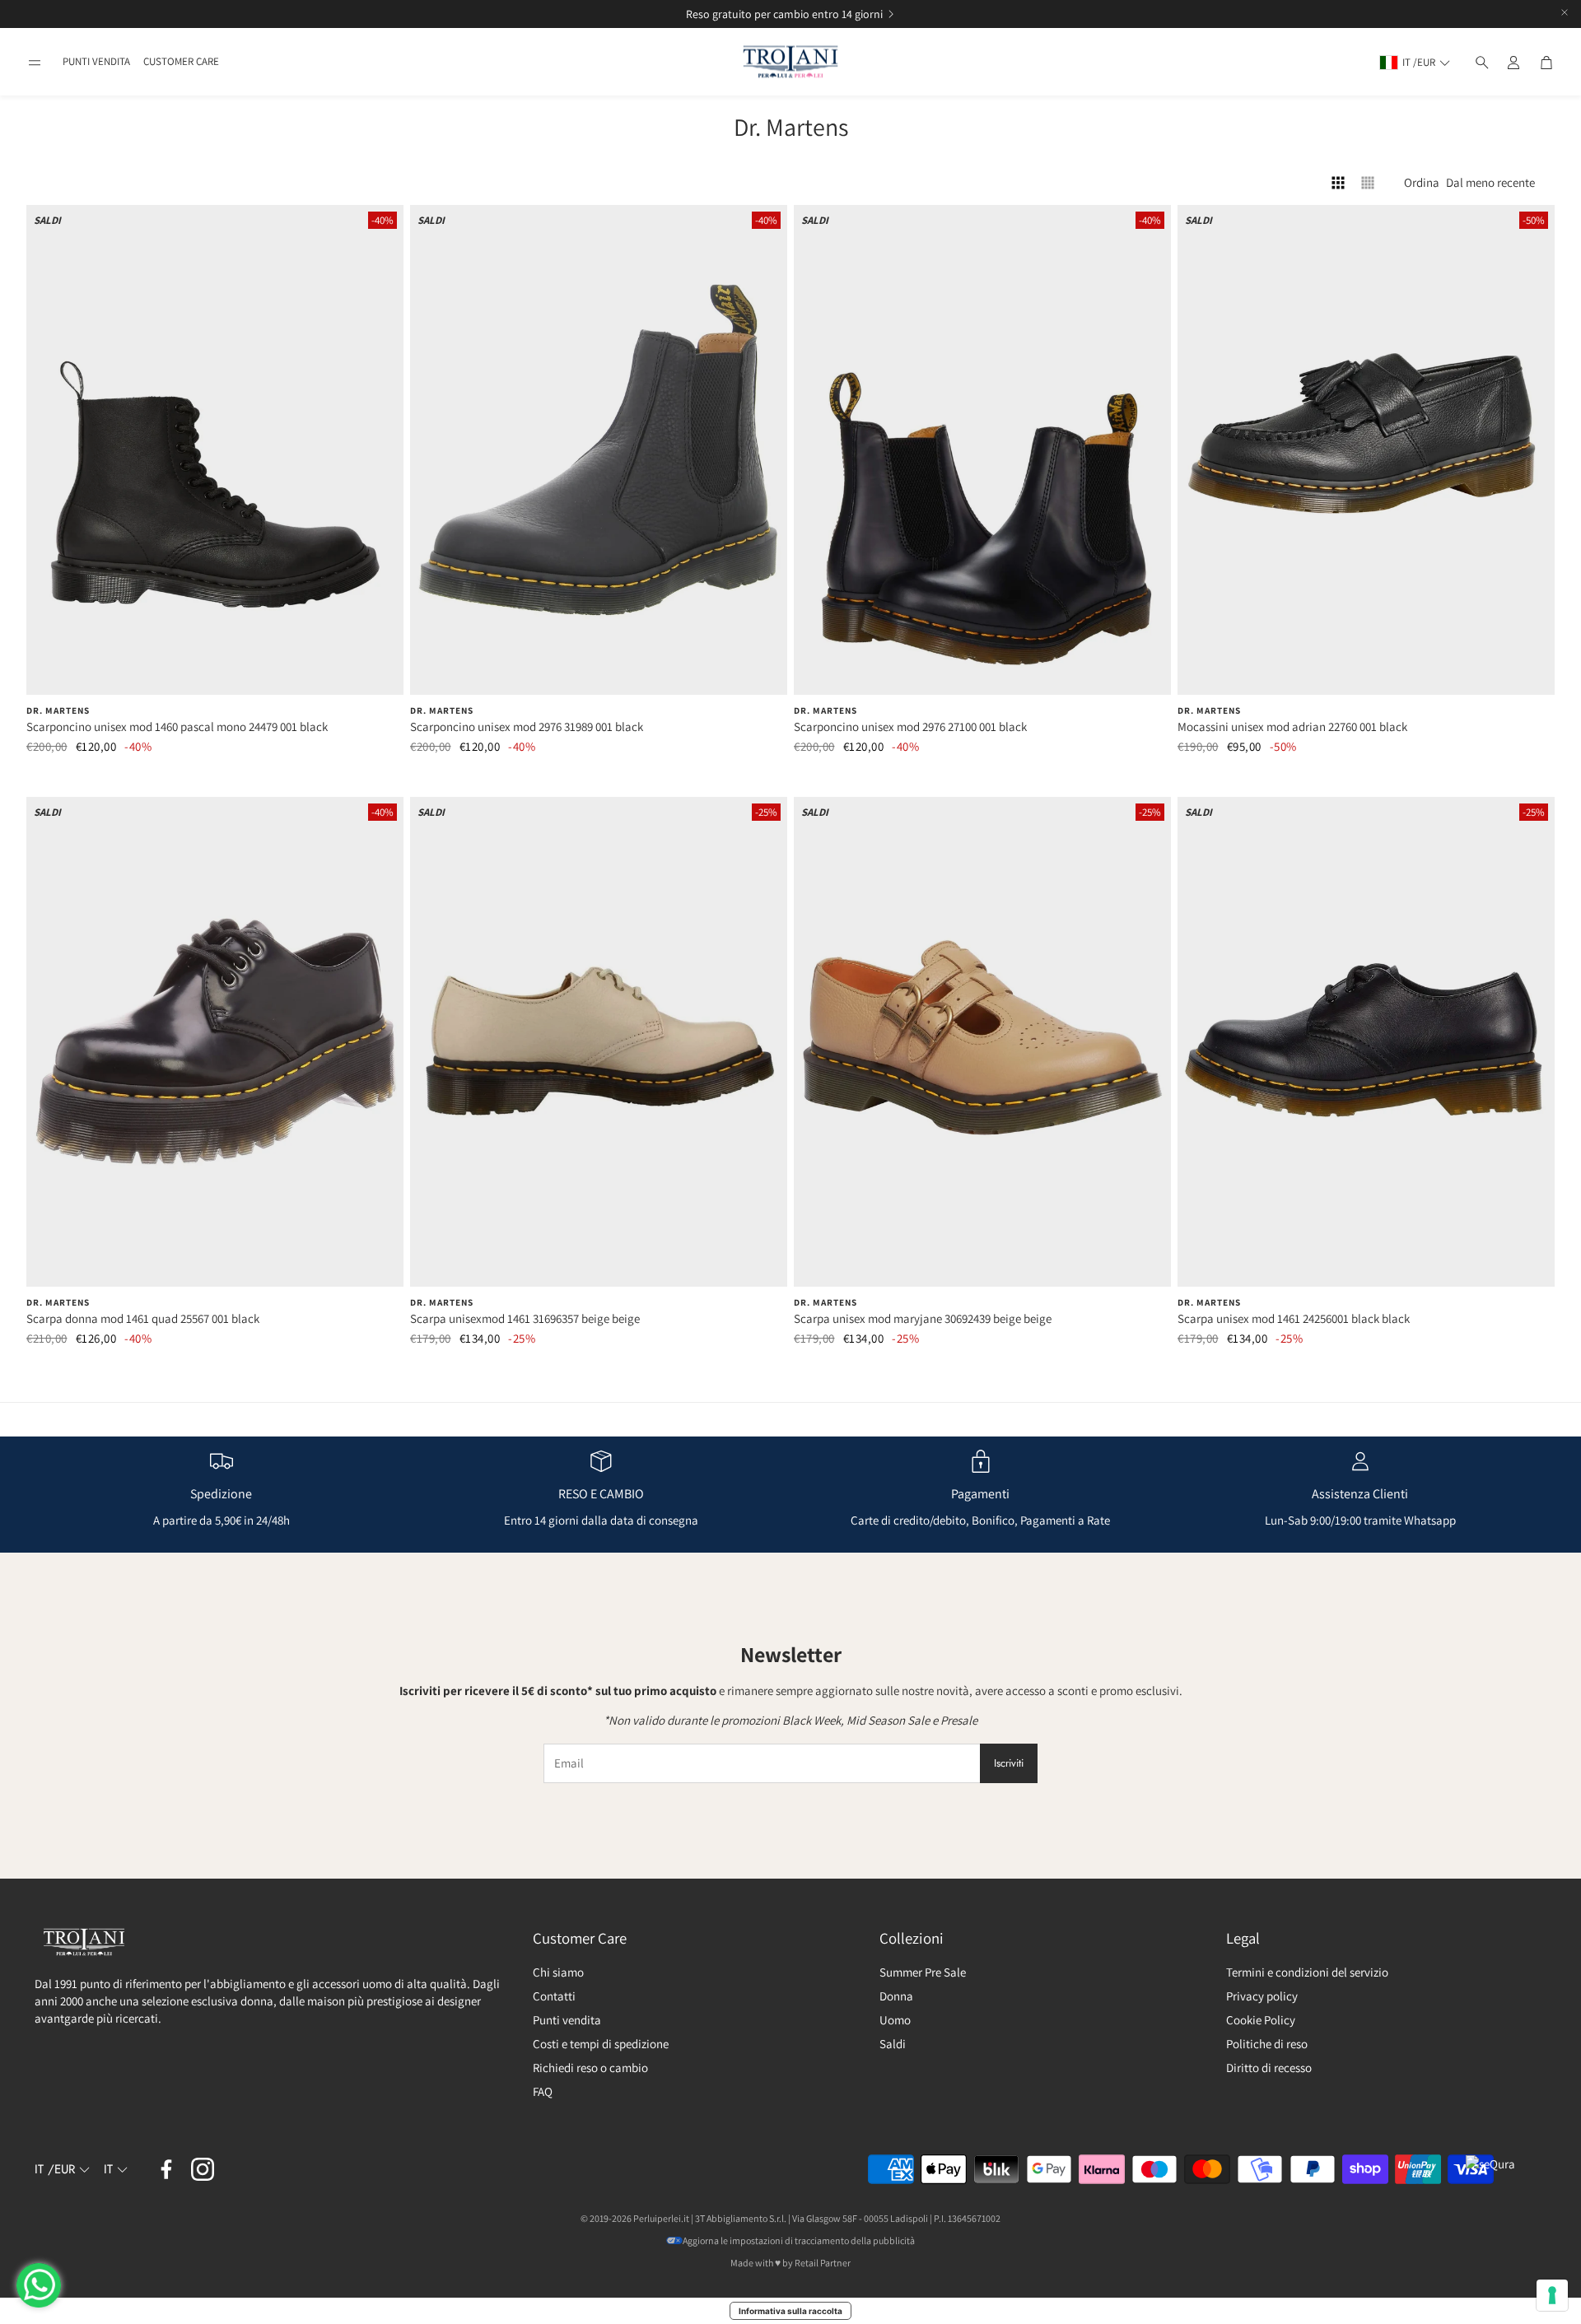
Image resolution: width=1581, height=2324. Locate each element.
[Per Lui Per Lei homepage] (790, 62)
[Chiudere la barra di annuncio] (1565, 12)
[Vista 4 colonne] (1338, 183)
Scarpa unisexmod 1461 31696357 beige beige (525, 1318)
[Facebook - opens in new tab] (166, 2169)
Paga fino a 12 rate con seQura (771, 14)
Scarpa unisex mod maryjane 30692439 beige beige (923, 1318)
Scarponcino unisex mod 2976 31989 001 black (527, 727)
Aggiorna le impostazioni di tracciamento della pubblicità (799, 2240)
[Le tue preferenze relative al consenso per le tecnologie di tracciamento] (1552, 2295)
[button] (35, 63)
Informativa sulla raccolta (790, 2311)
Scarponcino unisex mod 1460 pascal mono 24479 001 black (177, 727)
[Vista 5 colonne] (1368, 183)
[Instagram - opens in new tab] (203, 2169)
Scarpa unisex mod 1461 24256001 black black (1294, 1318)
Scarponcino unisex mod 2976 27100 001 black (910, 727)
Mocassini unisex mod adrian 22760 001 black (1292, 727)
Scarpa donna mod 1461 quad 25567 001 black (143, 1318)
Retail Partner (823, 2263)
